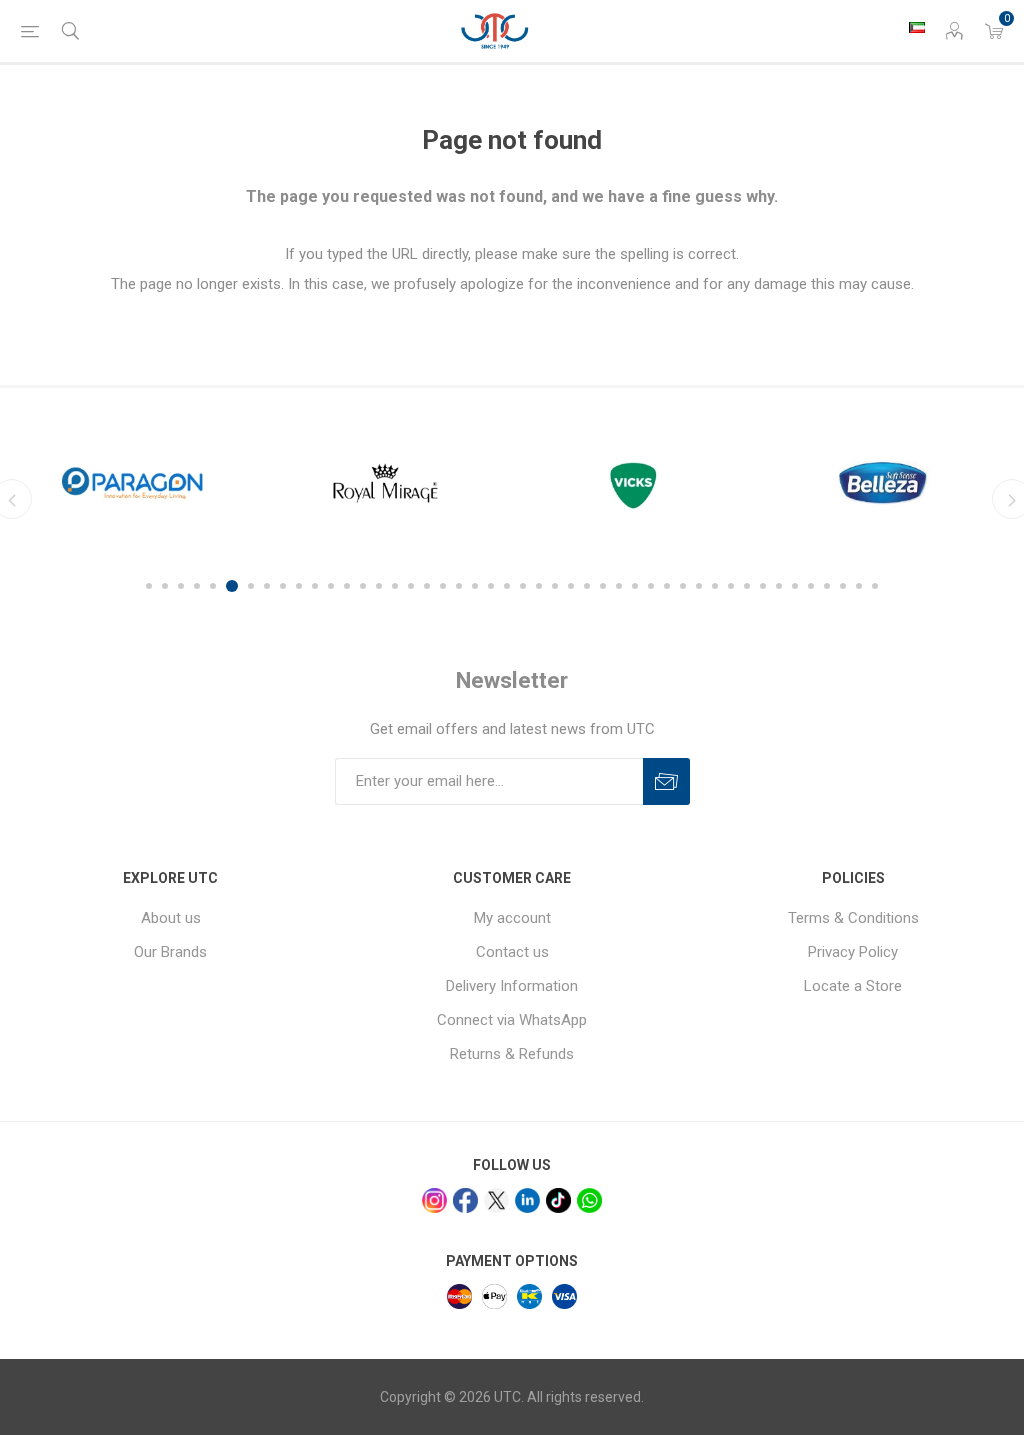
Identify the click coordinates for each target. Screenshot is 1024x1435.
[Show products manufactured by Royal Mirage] (287, 483)
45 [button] (859, 586)
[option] (287, 483)
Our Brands (170, 952)
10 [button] (299, 586)
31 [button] (635, 586)
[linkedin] (527, 1200)
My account (512, 918)
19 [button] (443, 586)
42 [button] (811, 586)
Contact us (512, 952)
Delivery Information (512, 986)
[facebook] (465, 1200)
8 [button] (267, 586)
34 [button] (683, 586)
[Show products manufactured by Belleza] (793, 483)
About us (171, 918)
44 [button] (843, 586)
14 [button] (363, 586)
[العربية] (917, 27)
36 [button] (715, 586)
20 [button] (459, 586)
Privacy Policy (853, 952)
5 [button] (213, 586)
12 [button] (331, 586)
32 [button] (651, 586)
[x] (496, 1200)
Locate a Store (853, 986)
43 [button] (827, 586)
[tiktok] (558, 1200)
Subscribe (666, 781)
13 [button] (347, 586)
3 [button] (181, 586)
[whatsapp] (589, 1200)
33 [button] (667, 586)
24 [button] (523, 586)
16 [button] (395, 586)
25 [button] (539, 586)
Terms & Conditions (853, 918)
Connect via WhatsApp (512, 1020)
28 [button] (587, 586)
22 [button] (491, 586)
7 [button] (248, 586)
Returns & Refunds (512, 1054)
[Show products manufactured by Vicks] (540, 483)
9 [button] (283, 586)
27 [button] (571, 586)
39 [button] (763, 586)
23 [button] (507, 586)
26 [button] (555, 586)
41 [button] (795, 586)
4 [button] (197, 586)
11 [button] (315, 586)
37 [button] (731, 586)
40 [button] (779, 586)
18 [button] (427, 586)
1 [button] (149, 586)
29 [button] (603, 586)
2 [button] (165, 586)
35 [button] (699, 586)
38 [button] (747, 586)
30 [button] (619, 586)
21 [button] (475, 586)
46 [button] (875, 586)
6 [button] (229, 586)
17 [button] (411, 586)
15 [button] (379, 586)
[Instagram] (434, 1200)
